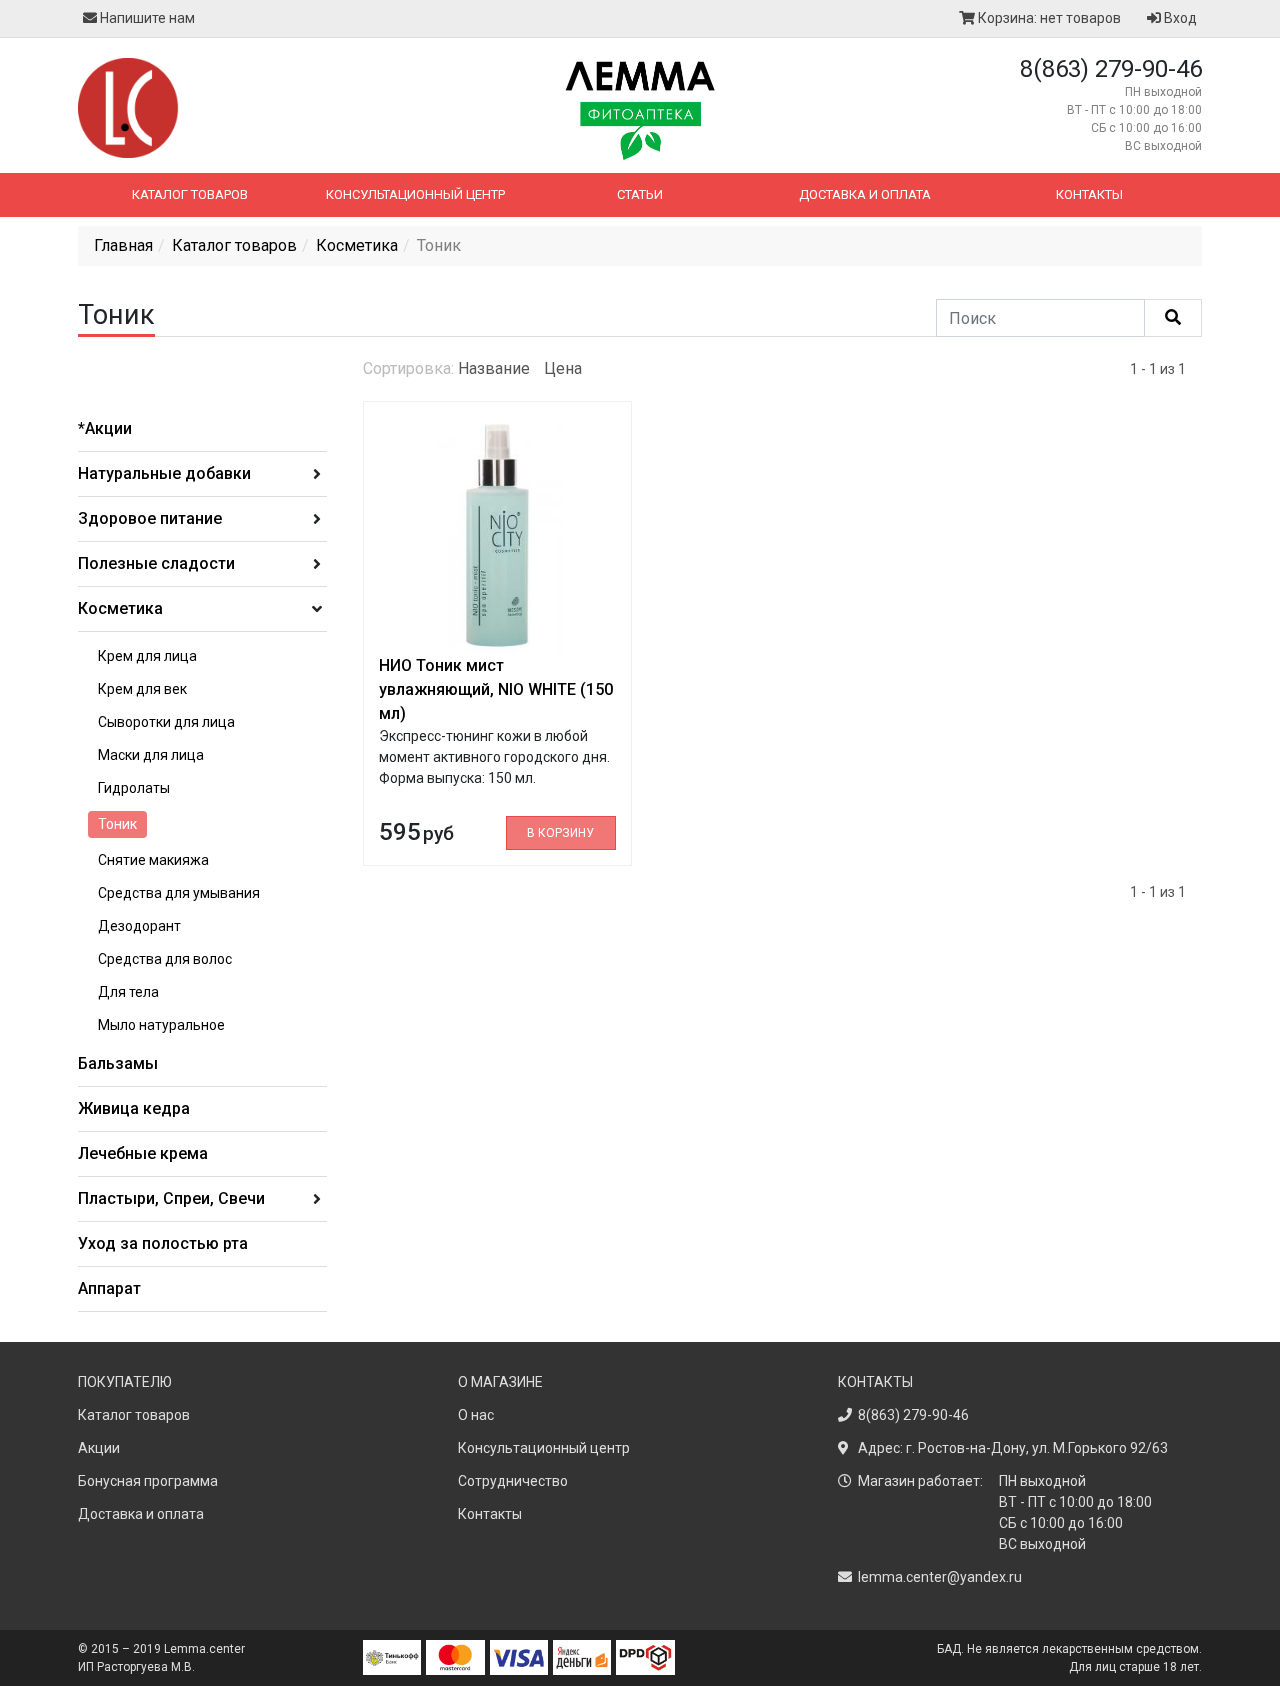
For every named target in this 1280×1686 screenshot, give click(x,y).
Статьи (640, 194)
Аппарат (109, 1288)
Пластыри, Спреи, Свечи (171, 1198)
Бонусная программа (148, 1481)
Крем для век (142, 689)
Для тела (128, 992)
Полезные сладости (156, 563)
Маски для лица (151, 755)
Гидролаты (134, 788)
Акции (99, 1448)
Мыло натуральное (161, 1025)
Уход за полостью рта (163, 1243)
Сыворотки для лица (166, 722)
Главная (123, 245)
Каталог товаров (190, 194)
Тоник (117, 824)
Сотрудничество (513, 1481)
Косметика (357, 245)
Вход (1179, 18)
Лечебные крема (143, 1153)
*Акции (105, 428)
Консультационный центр (415, 194)
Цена (563, 368)
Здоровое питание (150, 518)
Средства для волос (165, 959)
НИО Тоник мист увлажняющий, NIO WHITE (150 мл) (496, 689)
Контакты (1089, 194)
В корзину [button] (560, 833)
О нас (476, 1415)
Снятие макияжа (153, 860)
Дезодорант (139, 926)
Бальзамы (118, 1063)
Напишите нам (146, 18)
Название (494, 368)
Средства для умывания (179, 893)
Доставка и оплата (865, 194)
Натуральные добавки (164, 473)
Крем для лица (147, 656)
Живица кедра (134, 1108)
